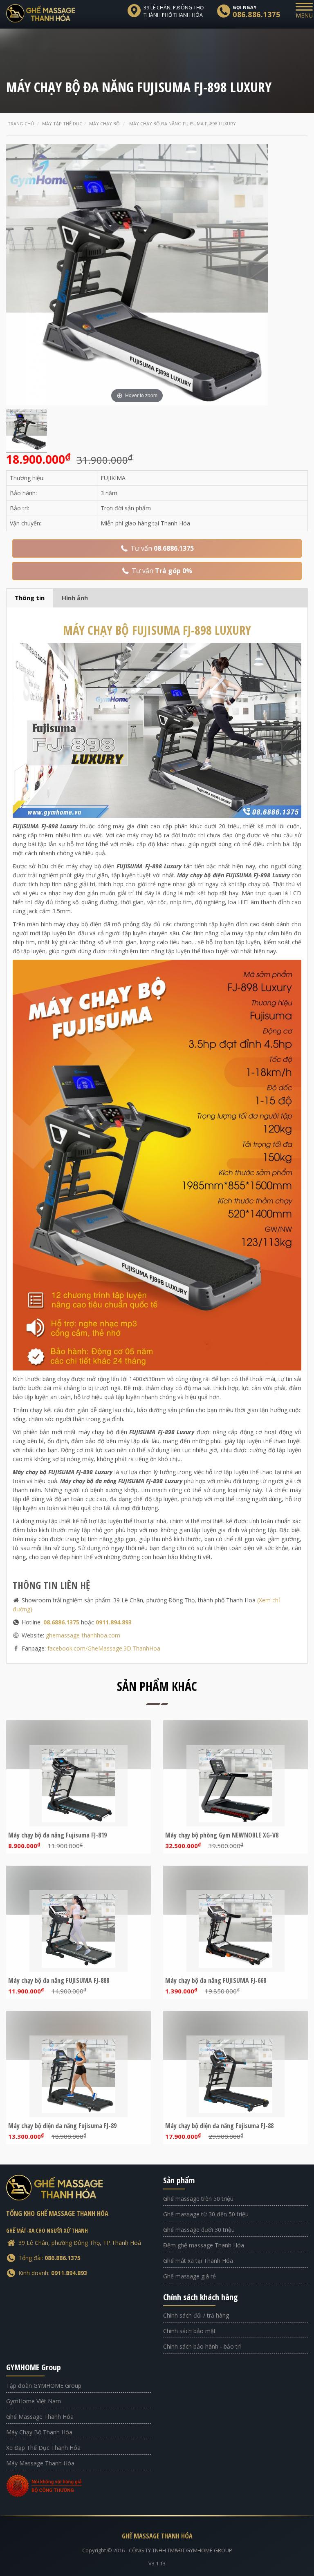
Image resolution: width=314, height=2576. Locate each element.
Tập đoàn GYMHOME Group (44, 2386)
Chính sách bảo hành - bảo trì (202, 2346)
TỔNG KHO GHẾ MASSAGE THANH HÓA (57, 2213)
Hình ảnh (75, 598)
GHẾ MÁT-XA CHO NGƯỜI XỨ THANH (47, 2230)
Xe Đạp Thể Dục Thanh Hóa (43, 2448)
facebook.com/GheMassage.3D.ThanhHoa (104, 1648)
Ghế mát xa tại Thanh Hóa (198, 2261)
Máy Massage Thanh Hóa (40, 2463)
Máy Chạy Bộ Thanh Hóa (39, 2432)
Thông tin (30, 598)
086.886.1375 (256, 14)
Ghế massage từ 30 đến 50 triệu (206, 2214)
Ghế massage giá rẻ (190, 2276)
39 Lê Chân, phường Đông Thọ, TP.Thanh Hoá (80, 2243)
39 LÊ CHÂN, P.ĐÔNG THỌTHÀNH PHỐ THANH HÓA (174, 11)
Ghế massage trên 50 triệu (198, 2199)
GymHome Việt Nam (34, 2401)
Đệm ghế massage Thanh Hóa (204, 2245)
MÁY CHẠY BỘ (157, 630)
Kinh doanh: (53, 2273)
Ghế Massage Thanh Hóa (40, 2417)
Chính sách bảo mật (190, 2331)
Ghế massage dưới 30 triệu (199, 2230)
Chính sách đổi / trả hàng (196, 2315)
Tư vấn (161, 548)
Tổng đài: (49, 2258)
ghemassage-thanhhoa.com (83, 1635)
